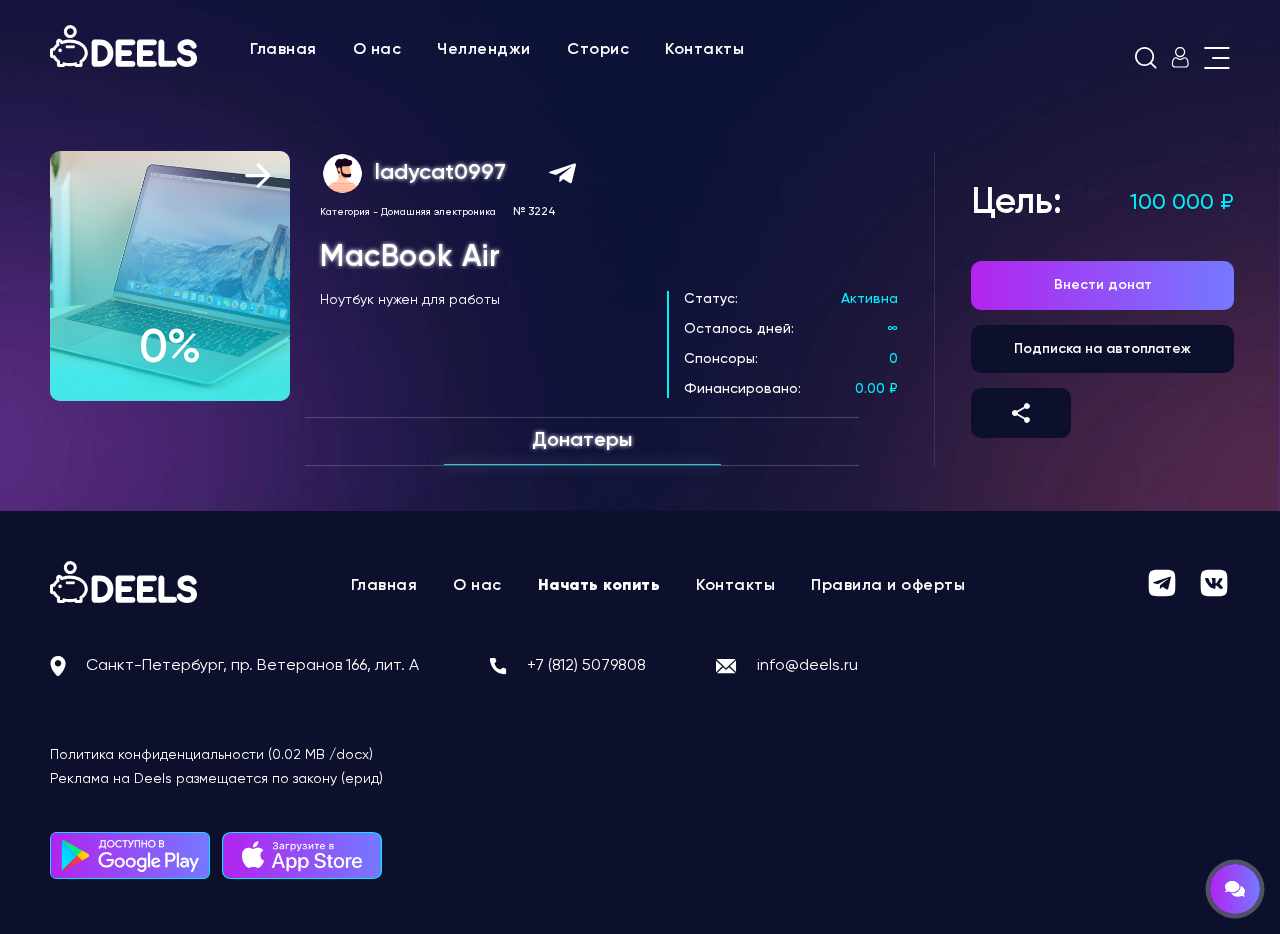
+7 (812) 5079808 (586, 666)
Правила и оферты (888, 586)
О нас (377, 50)
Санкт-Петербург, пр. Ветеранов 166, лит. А (252, 666)
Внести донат (1103, 285)
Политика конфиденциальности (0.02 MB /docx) (211, 755)
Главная (283, 50)
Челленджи (484, 50)
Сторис (598, 50)
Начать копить (599, 586)
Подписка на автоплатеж (1102, 349)
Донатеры (582, 441)
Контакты (704, 50)
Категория (345, 212)
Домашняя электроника (438, 212)
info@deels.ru (807, 666)
